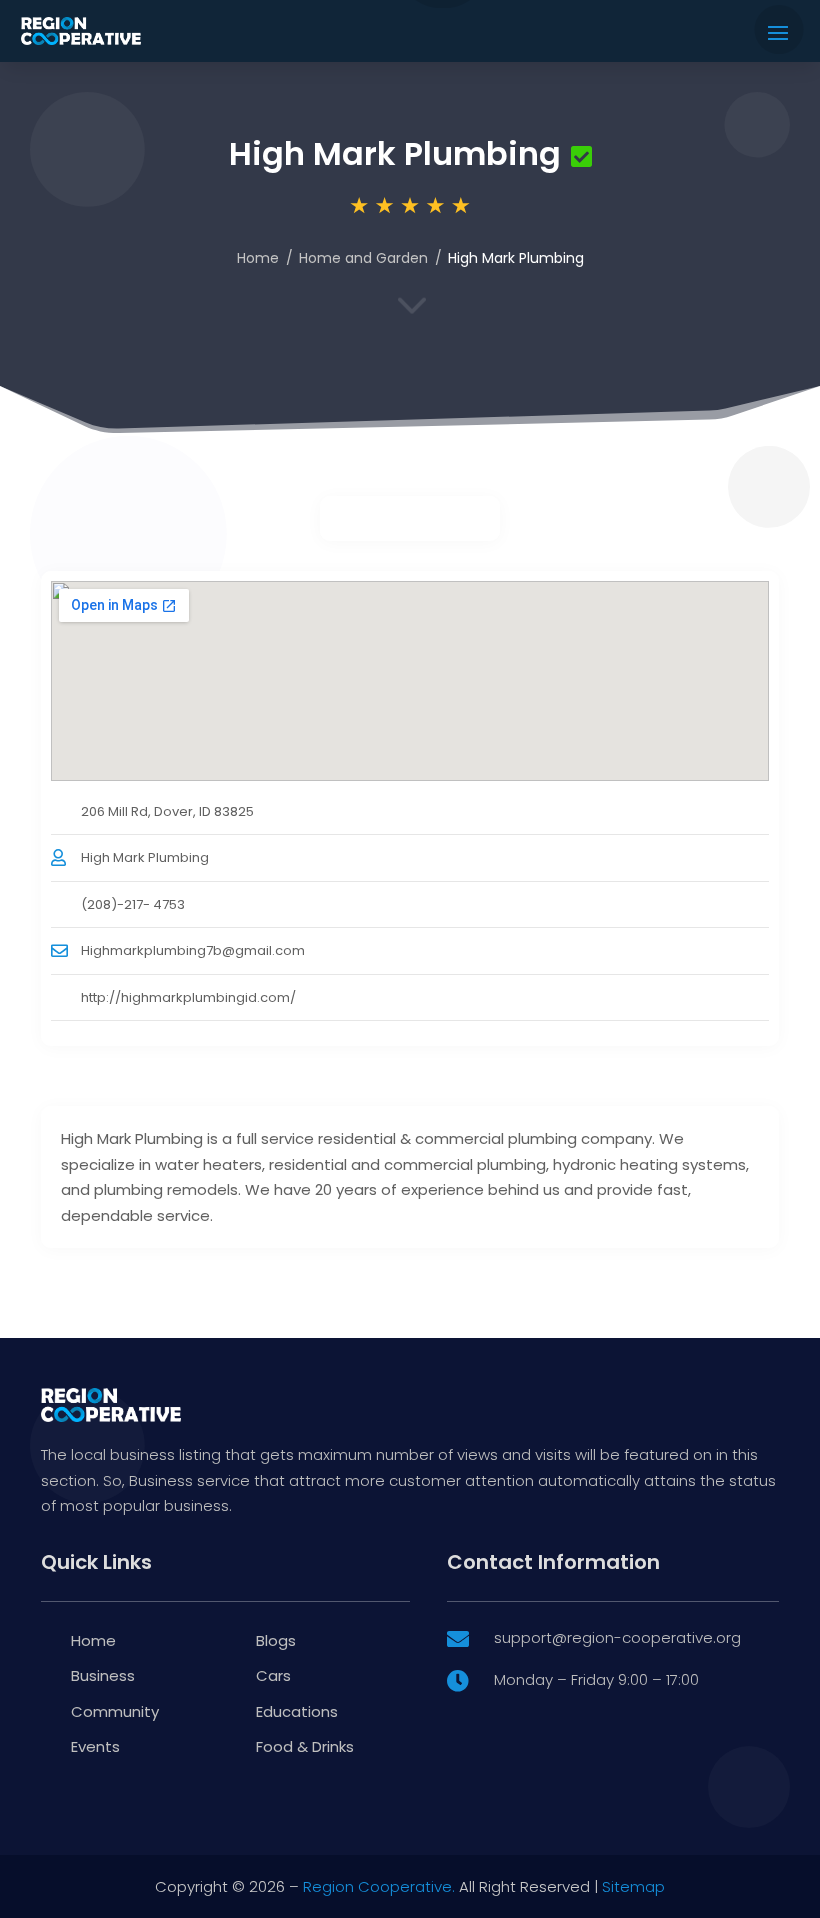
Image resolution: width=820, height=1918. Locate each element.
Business (103, 1675)
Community (115, 1711)
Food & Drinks (305, 1746)
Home (258, 258)
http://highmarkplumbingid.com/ (188, 997)
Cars (273, 1675)
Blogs (276, 1640)
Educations (297, 1711)
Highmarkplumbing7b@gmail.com (193, 950)
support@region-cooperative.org (617, 1637)
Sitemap (633, 1886)
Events (95, 1746)
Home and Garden (363, 258)
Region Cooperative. (379, 1886)
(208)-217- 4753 (133, 904)
